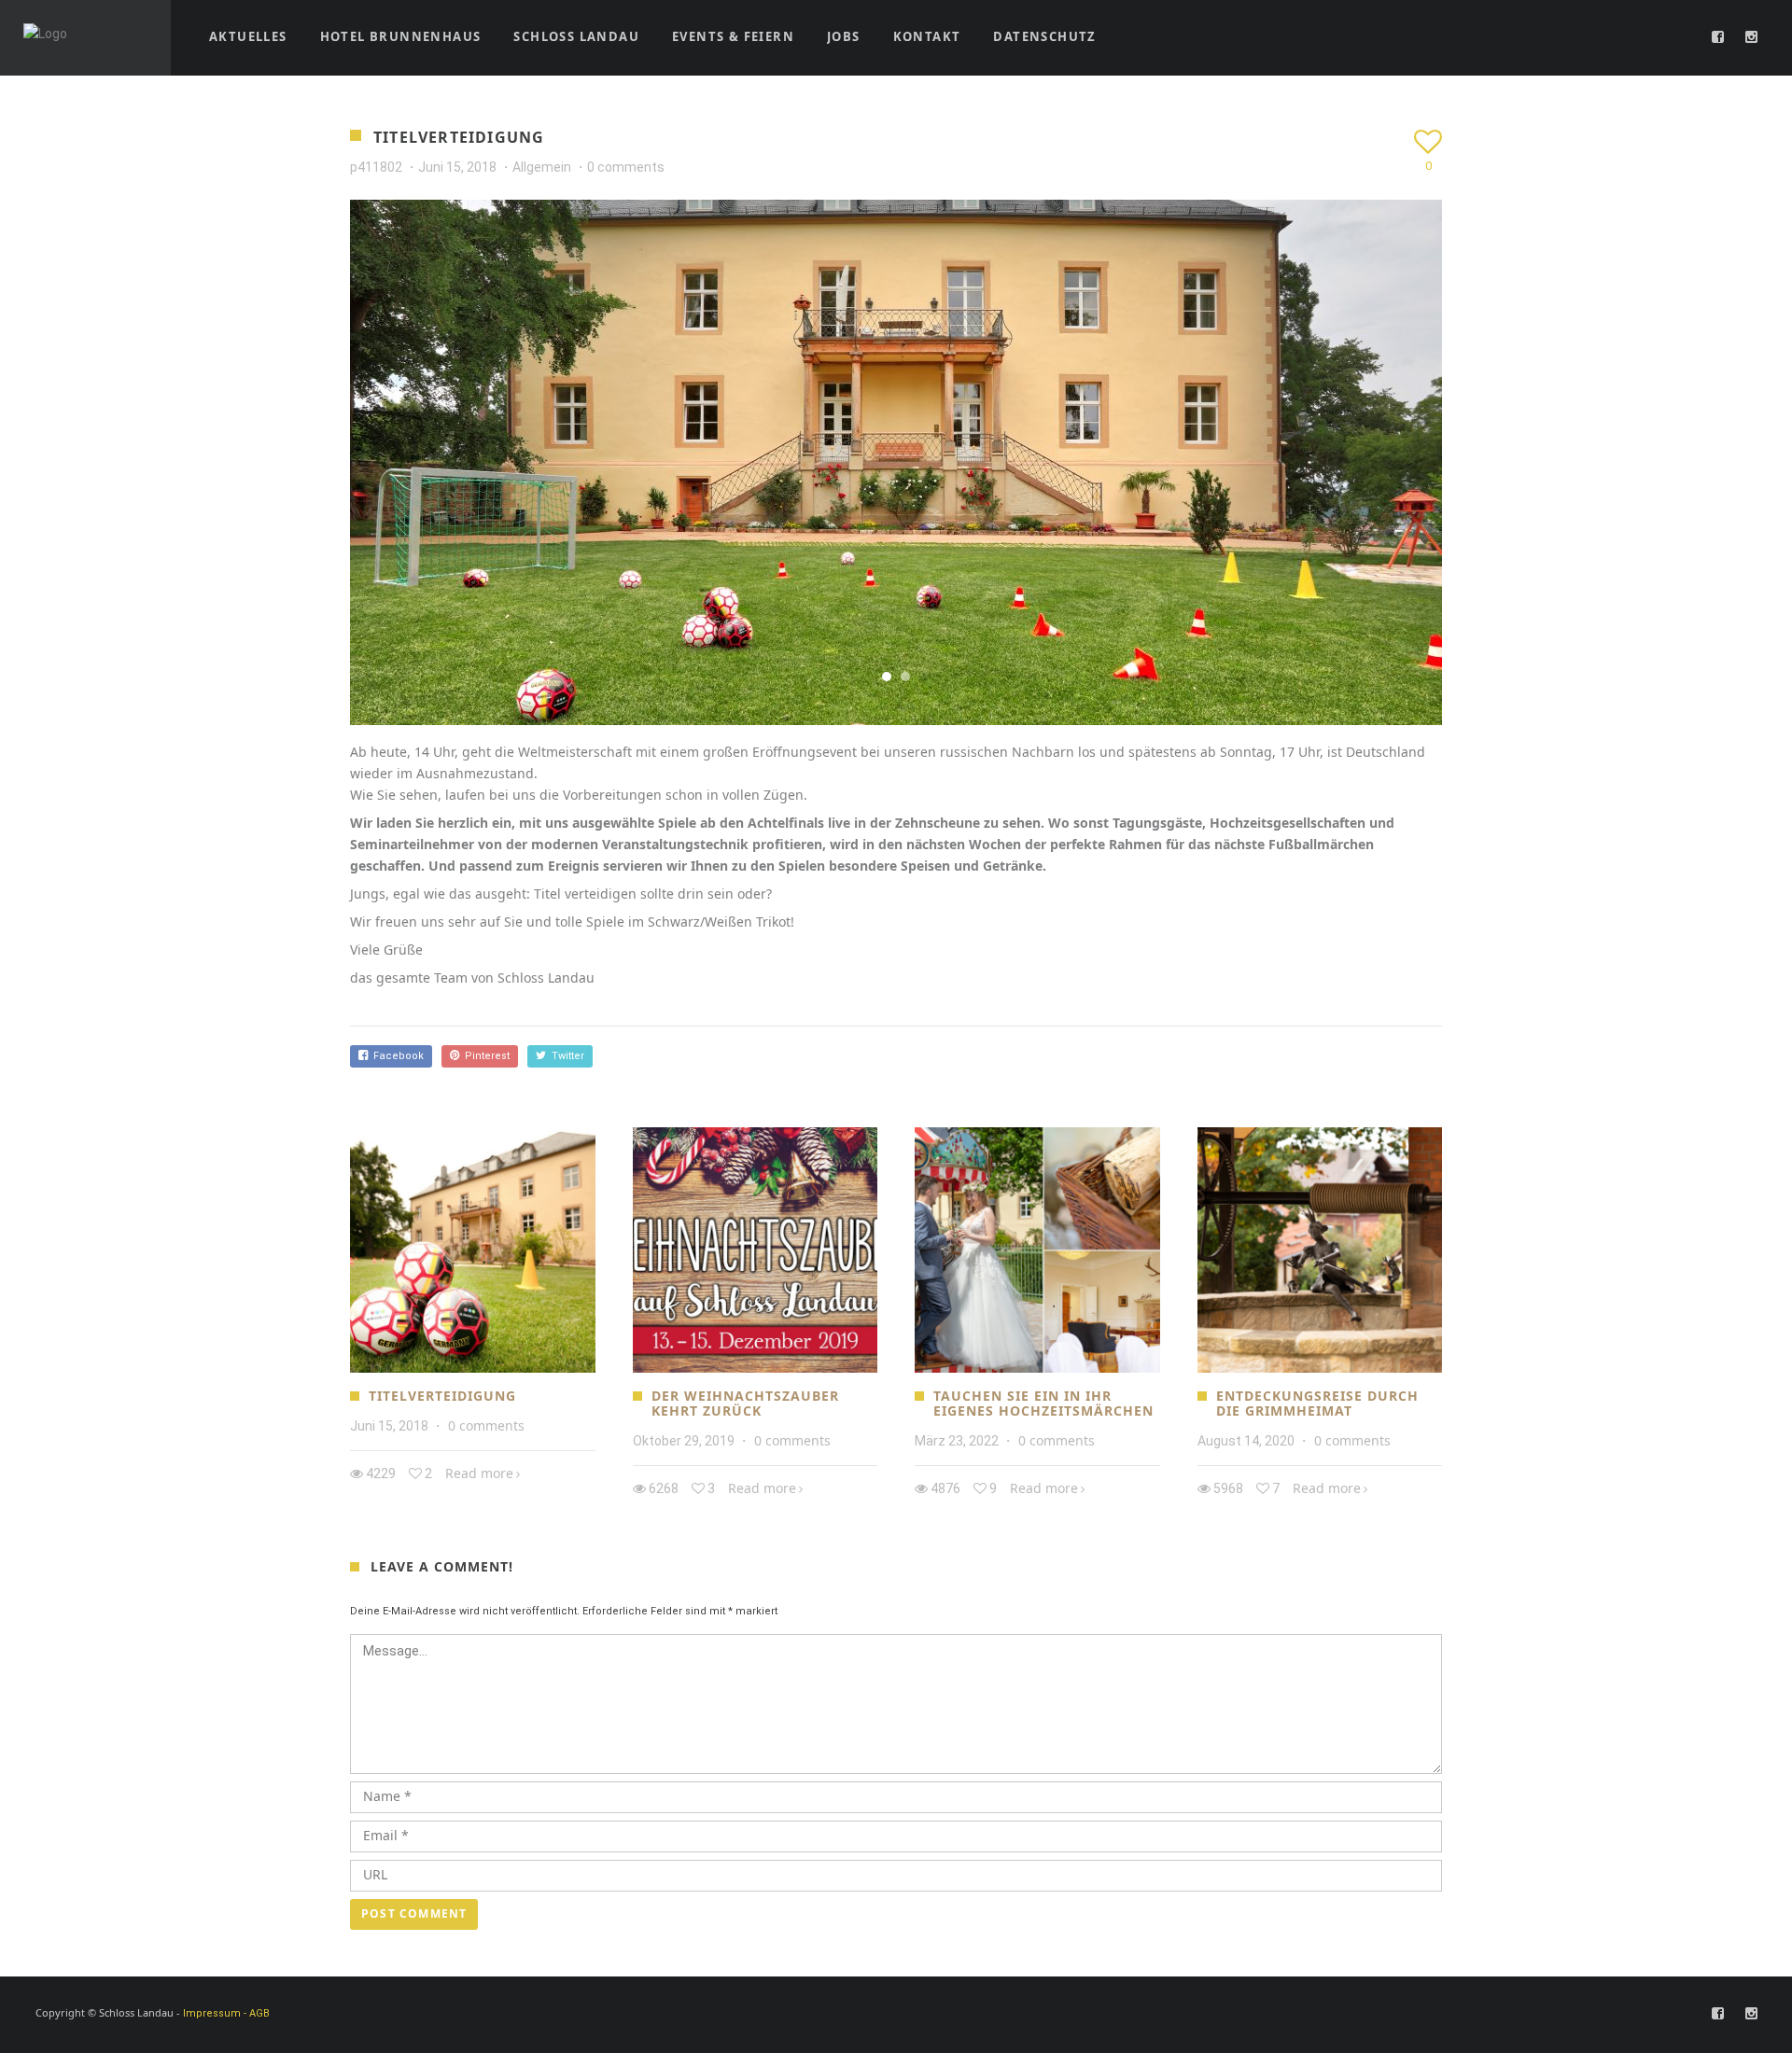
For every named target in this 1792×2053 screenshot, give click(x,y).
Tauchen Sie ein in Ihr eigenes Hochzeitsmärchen (1043, 1403)
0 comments (626, 167)
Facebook (396, 1056)
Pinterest (484, 1056)
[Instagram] (1752, 37)
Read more (479, 1473)
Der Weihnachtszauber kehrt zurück (745, 1403)
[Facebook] (1718, 37)
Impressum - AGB (226, 2013)
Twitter (565, 1056)
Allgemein (542, 167)
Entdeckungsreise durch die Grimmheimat (1317, 1403)
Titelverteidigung (442, 1396)
